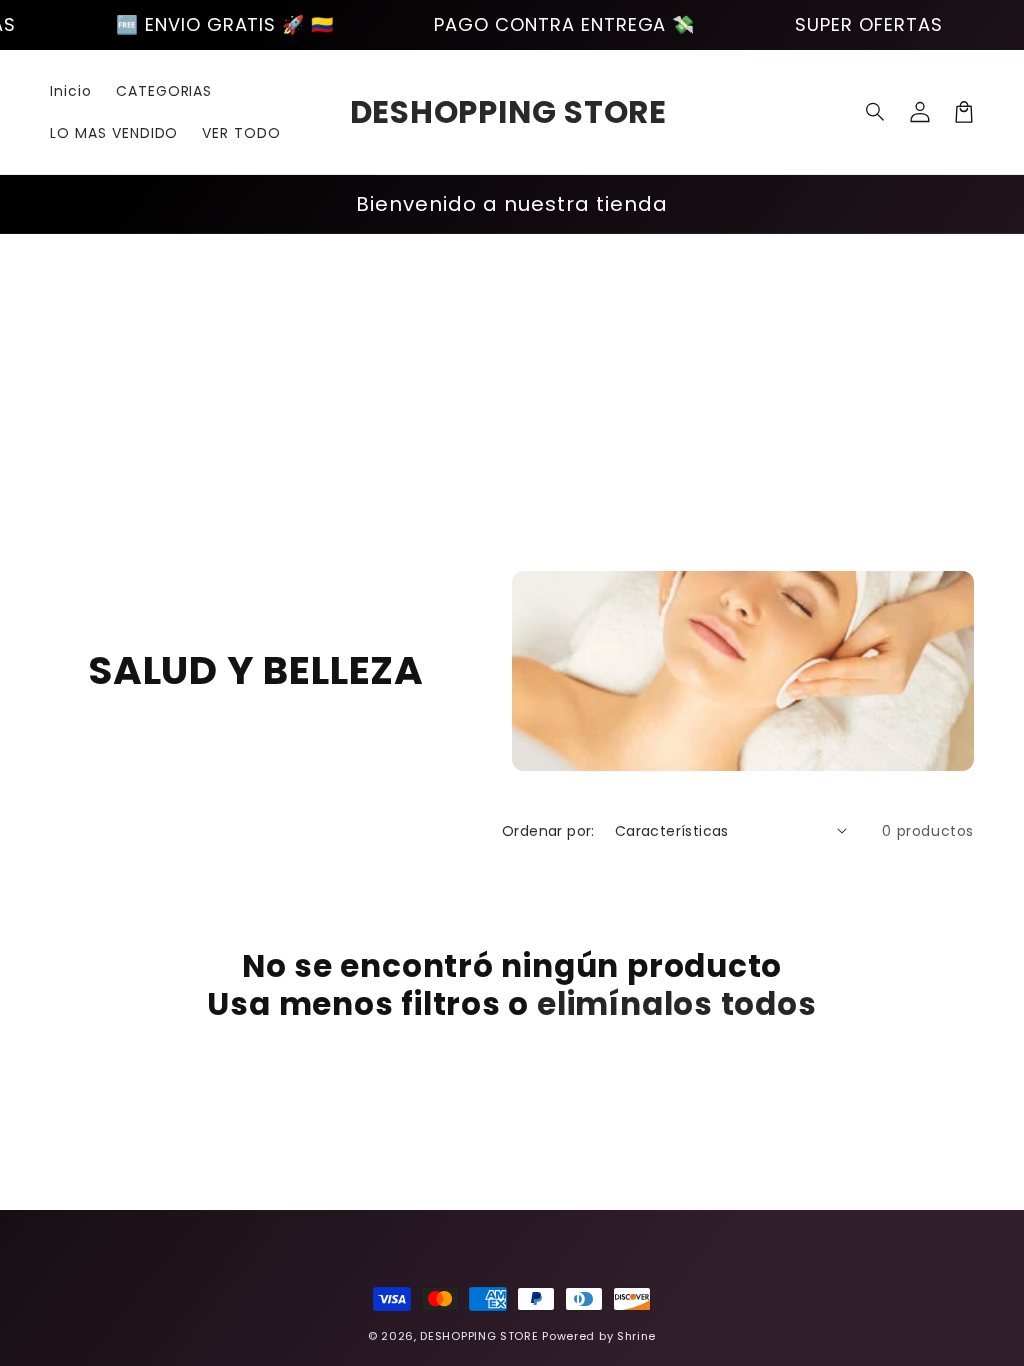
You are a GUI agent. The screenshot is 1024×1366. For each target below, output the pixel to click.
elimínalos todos (676, 1004)
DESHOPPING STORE (479, 1336)
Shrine (636, 1336)
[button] (876, 112)
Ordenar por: (548, 831)
